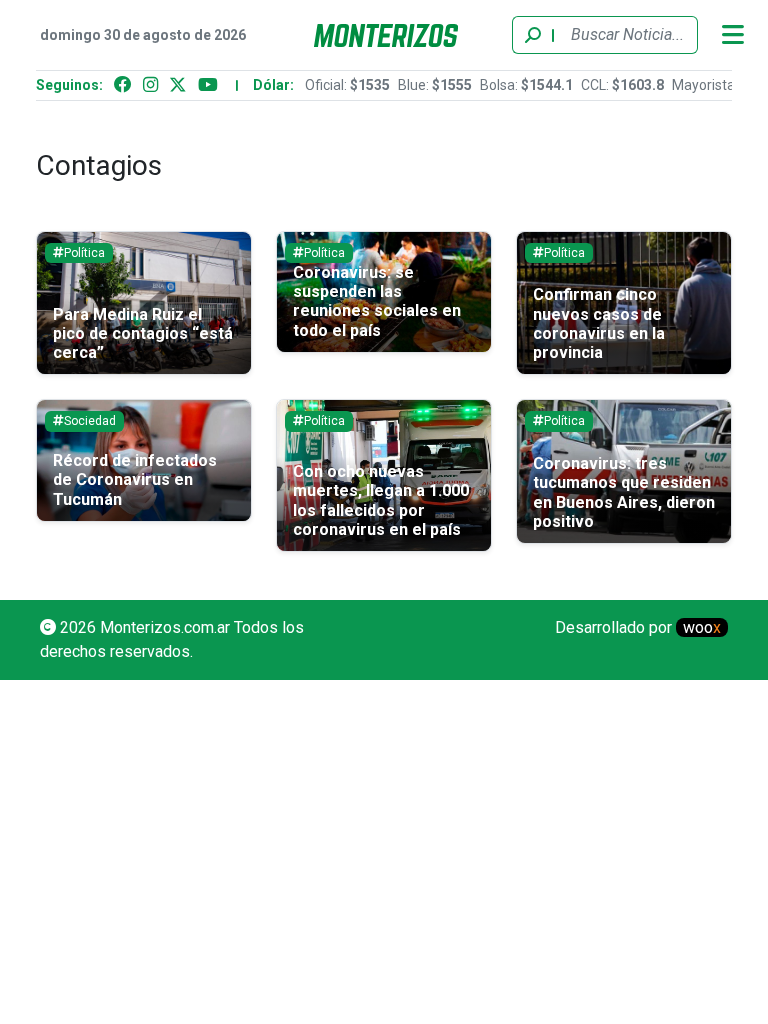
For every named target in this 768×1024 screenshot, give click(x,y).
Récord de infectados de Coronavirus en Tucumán (135, 479)
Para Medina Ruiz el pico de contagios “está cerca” (143, 333)
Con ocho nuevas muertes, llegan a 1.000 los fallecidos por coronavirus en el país (381, 500)
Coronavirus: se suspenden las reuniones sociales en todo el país (377, 301)
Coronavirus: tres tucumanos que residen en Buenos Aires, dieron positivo (624, 492)
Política (84, 253)
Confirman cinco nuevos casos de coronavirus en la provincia (599, 323)
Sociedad (90, 421)
